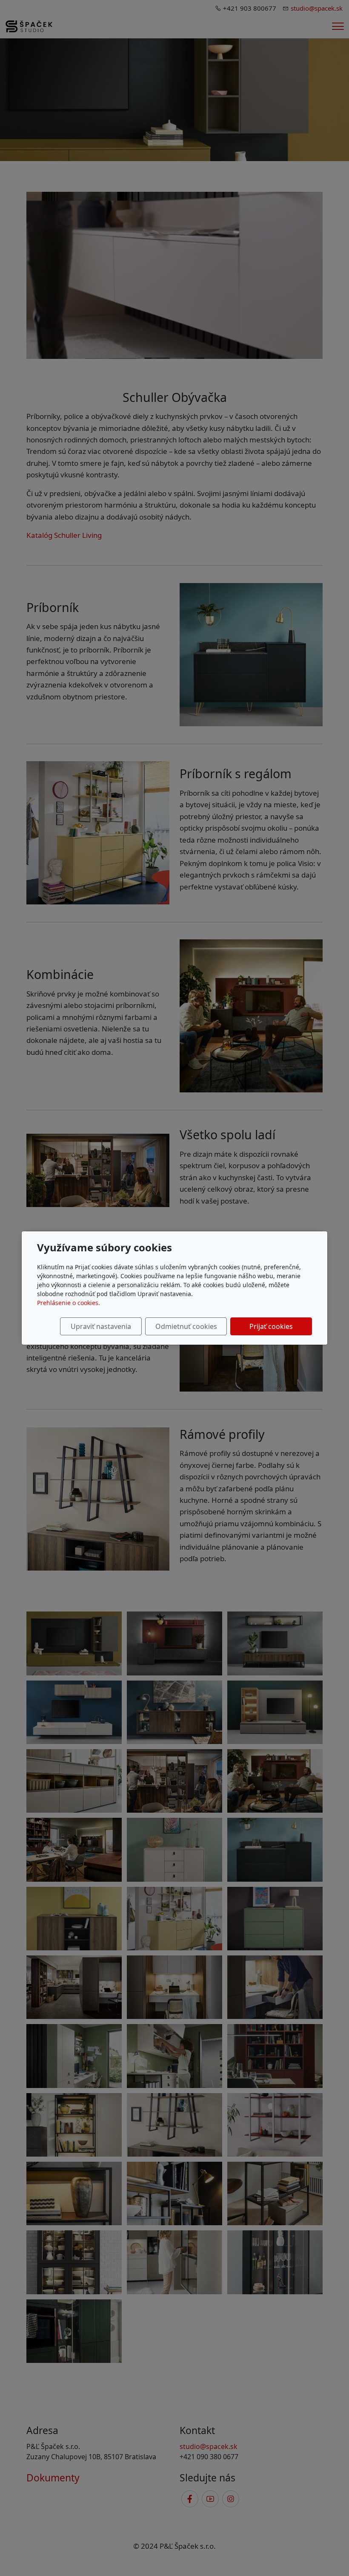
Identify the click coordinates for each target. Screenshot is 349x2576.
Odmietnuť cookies (186, 1326)
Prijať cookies (271, 1326)
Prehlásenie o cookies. (69, 1303)
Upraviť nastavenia (101, 1326)
